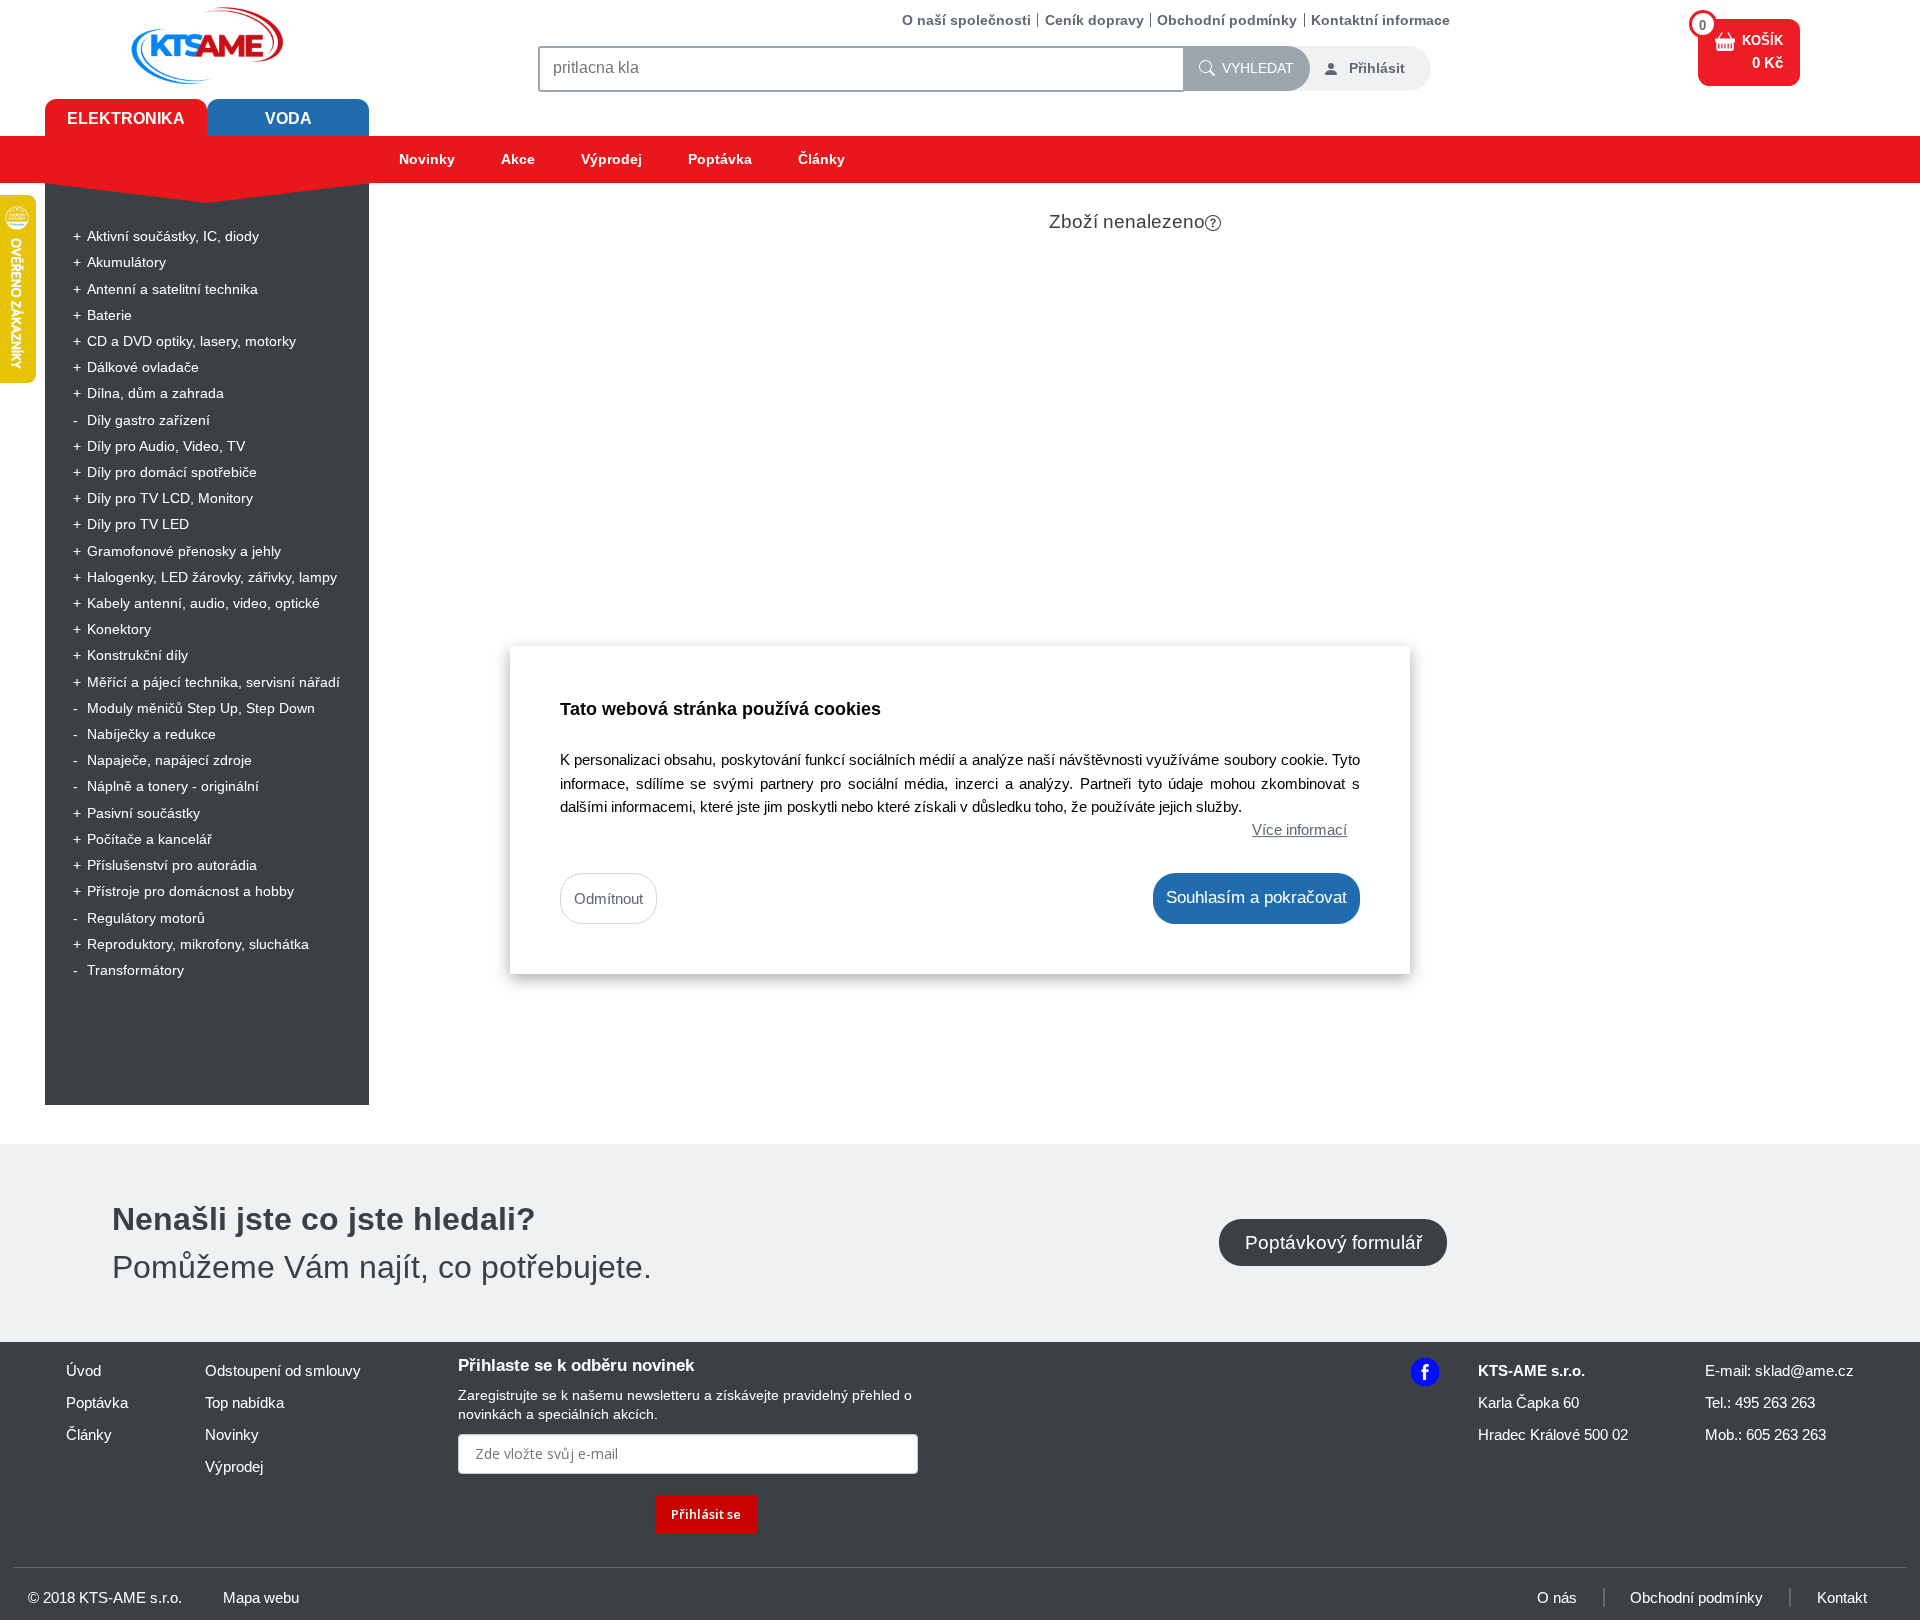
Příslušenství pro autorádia (172, 865)
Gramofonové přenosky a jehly (184, 551)
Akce (518, 159)
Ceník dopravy (1094, 20)
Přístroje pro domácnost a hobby (190, 891)
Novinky (427, 159)
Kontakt (1842, 1597)
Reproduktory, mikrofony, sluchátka (198, 944)
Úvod (83, 1370)
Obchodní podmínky (1227, 20)
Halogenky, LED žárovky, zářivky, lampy (212, 577)
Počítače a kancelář (149, 839)
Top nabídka (244, 1402)
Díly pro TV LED (138, 524)
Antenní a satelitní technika (172, 289)
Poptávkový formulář (1333, 1242)
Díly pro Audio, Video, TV (166, 446)
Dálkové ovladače (143, 367)
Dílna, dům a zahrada (155, 393)
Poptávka (720, 159)
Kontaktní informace (1380, 20)
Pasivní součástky (143, 813)
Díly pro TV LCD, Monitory (170, 498)
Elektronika (126, 118)
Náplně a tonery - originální (173, 786)
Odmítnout (608, 898)
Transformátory (135, 970)
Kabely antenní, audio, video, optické (203, 603)
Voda (288, 118)
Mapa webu (261, 1597)
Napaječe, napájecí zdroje (169, 760)
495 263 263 (1775, 1402)
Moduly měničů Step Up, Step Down (201, 708)
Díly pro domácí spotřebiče (172, 472)
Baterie (109, 315)
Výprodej (611, 159)
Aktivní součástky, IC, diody (173, 236)
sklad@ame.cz (1804, 1370)
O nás (1557, 1597)
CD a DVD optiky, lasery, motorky (191, 341)
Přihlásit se (706, 1514)
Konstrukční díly (137, 655)
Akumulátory (126, 262)
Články (821, 159)
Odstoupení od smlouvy (283, 1370)
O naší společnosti (966, 20)
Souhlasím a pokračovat (1256, 897)
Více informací (1299, 829)
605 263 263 (1786, 1434)
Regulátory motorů (146, 918)
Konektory (119, 629)
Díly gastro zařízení (148, 420)
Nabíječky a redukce (151, 734)
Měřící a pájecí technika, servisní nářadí (213, 682)
